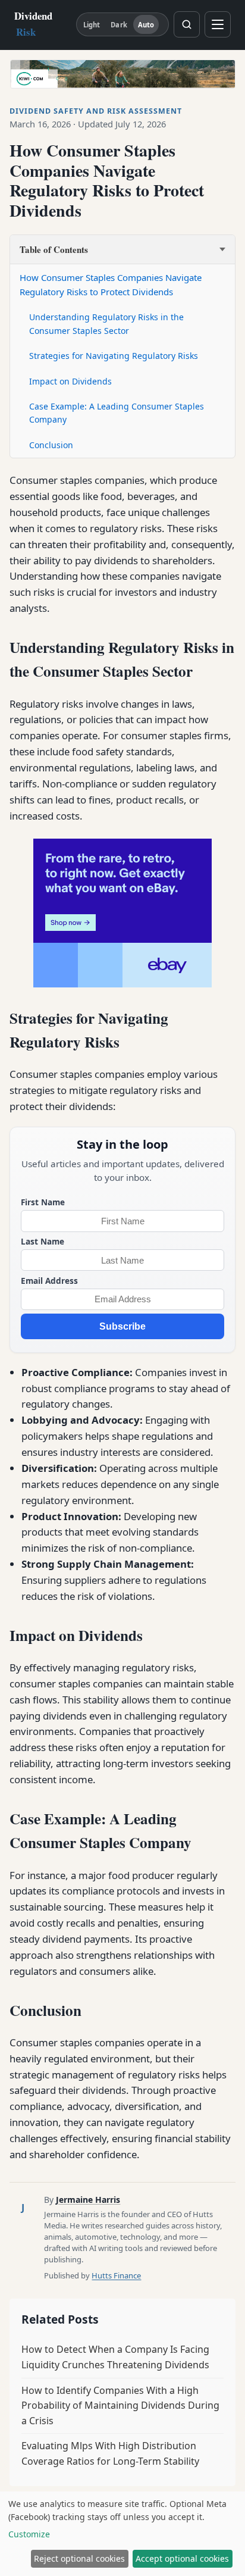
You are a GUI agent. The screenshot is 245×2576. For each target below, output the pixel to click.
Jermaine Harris (88, 2200)
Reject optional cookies (79, 2558)
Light (92, 25)
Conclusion (51, 445)
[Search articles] (187, 24)
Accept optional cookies (182, 2558)
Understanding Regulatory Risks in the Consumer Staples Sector (106, 323)
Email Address (49, 1281)
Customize (29, 2534)
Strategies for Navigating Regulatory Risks (114, 356)
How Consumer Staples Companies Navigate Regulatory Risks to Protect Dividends (111, 285)
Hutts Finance (116, 2275)
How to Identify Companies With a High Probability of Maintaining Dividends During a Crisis (120, 2405)
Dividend (33, 24)
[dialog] (122, 2534)
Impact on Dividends (70, 381)
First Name (43, 1202)
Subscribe (122, 1326)
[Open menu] (218, 24)
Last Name (43, 1241)
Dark (119, 25)
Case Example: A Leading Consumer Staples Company (117, 413)
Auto (146, 25)
